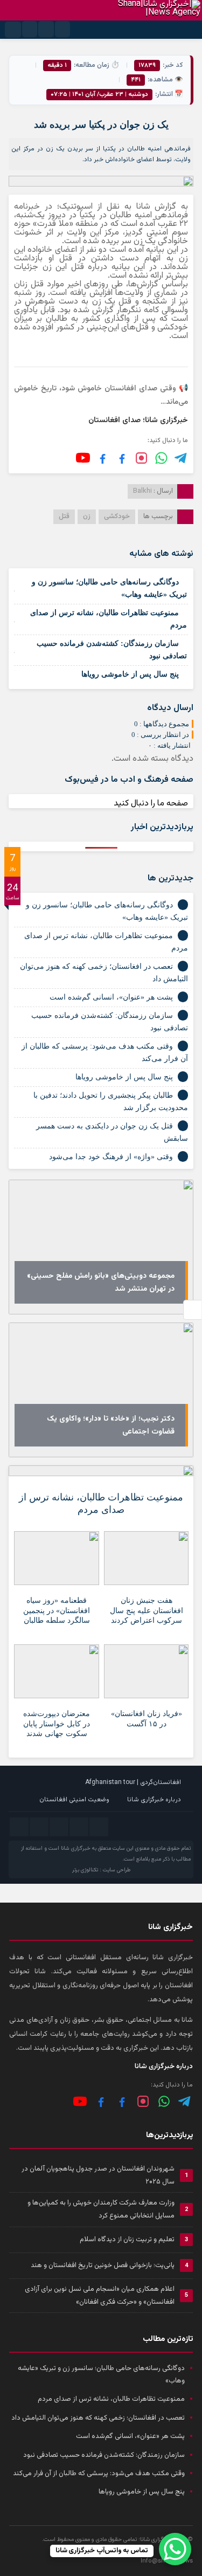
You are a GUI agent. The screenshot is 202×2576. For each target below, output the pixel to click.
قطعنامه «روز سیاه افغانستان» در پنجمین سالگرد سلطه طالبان (57, 1610)
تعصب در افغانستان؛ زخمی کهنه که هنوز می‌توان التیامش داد (98, 2418)
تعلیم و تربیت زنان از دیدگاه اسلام (127, 2240)
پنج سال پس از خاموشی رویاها (130, 674)
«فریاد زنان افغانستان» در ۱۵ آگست (147, 1719)
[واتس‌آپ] (161, 458)
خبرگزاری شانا (76, 1848)
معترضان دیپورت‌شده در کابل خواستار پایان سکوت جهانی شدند (57, 1723)
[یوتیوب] (83, 458)
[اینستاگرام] (141, 458)
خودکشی (117, 516)
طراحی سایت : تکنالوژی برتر (101, 1870)
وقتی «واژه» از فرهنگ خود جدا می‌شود (111, 1157)
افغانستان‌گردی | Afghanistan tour (133, 1782)
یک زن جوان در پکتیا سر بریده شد (101, 125)
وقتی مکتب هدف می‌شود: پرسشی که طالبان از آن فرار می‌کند (99, 2474)
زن (87, 516)
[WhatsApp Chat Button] (175, 2549)
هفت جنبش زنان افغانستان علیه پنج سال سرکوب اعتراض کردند (147, 1610)
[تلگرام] (181, 458)
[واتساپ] (164, 2101)
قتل (64, 516)
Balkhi (142, 491)
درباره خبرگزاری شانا (154, 1800)
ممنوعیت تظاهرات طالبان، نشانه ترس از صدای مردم (101, 1503)
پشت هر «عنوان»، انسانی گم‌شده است (111, 997)
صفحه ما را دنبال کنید (151, 804)
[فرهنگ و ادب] (103, 458)
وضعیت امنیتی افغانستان (74, 1800)
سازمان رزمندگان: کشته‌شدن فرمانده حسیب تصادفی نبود (104, 2455)
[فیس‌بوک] (122, 458)
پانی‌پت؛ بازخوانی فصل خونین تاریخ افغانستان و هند (103, 2265)
